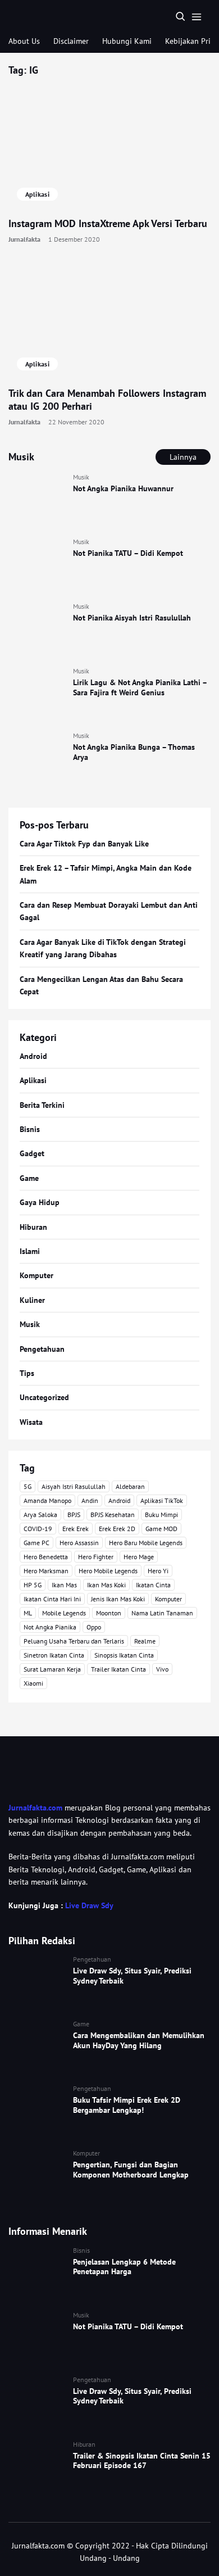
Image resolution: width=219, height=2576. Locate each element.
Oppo (94, 1627)
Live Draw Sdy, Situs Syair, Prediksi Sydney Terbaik (132, 1976)
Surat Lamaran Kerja (52, 1669)
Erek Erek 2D (117, 1529)
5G (28, 1486)
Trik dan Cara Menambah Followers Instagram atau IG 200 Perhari (107, 400)
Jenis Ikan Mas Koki (118, 1599)
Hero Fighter (96, 1557)
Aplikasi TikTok (162, 1500)
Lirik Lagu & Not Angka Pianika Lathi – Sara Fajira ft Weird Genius (140, 687)
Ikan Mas (64, 1585)
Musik (81, 477)
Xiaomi (33, 1683)
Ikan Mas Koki (106, 1585)
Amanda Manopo (47, 1500)
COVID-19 (38, 1529)
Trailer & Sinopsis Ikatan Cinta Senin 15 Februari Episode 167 (142, 2461)
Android (33, 1056)
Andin (90, 1500)
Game (29, 1178)
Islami (30, 1251)
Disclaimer (71, 41)
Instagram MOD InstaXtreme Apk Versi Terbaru (108, 223)
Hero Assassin (79, 1543)
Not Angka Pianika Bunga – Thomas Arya (134, 752)
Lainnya (183, 457)
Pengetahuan (42, 1349)
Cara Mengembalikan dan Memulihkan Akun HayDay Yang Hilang (139, 2040)
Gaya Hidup (40, 1202)
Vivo (162, 1669)
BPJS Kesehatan (113, 1515)
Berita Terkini (42, 1105)
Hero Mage (139, 1557)
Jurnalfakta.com (35, 1808)
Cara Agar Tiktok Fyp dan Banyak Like (84, 844)
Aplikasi (37, 194)
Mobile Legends (64, 1613)
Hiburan (33, 1227)
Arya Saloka (40, 1515)
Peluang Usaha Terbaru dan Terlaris (74, 1641)
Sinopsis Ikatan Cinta (124, 1655)
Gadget (32, 1153)
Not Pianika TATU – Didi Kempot (128, 553)
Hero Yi (158, 1571)
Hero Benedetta (46, 1557)
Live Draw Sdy (89, 1905)
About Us (24, 41)
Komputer (36, 1275)
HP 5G (33, 1585)
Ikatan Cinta (153, 1585)
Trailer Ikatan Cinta (118, 1669)
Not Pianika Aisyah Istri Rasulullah (132, 618)
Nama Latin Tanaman (162, 1613)
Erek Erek (76, 1529)
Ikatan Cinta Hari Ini (52, 1599)
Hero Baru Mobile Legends (146, 1543)
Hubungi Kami (127, 41)
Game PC (36, 1543)
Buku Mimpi (161, 1515)
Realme (145, 1641)
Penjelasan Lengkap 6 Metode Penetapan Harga (124, 2267)
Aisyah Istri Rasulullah (74, 1486)
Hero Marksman (46, 1571)
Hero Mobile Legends (108, 1571)
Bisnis (30, 1129)
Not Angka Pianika (50, 1627)
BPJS (74, 1515)
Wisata (31, 1422)
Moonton (109, 1613)
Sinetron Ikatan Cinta (54, 1655)
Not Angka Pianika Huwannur (123, 488)
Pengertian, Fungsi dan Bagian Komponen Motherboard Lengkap (131, 2170)
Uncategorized (44, 1397)
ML (28, 1613)
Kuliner (32, 1300)
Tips (27, 1373)
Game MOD (161, 1529)
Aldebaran (130, 1486)
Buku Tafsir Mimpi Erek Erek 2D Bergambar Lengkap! (127, 2105)
